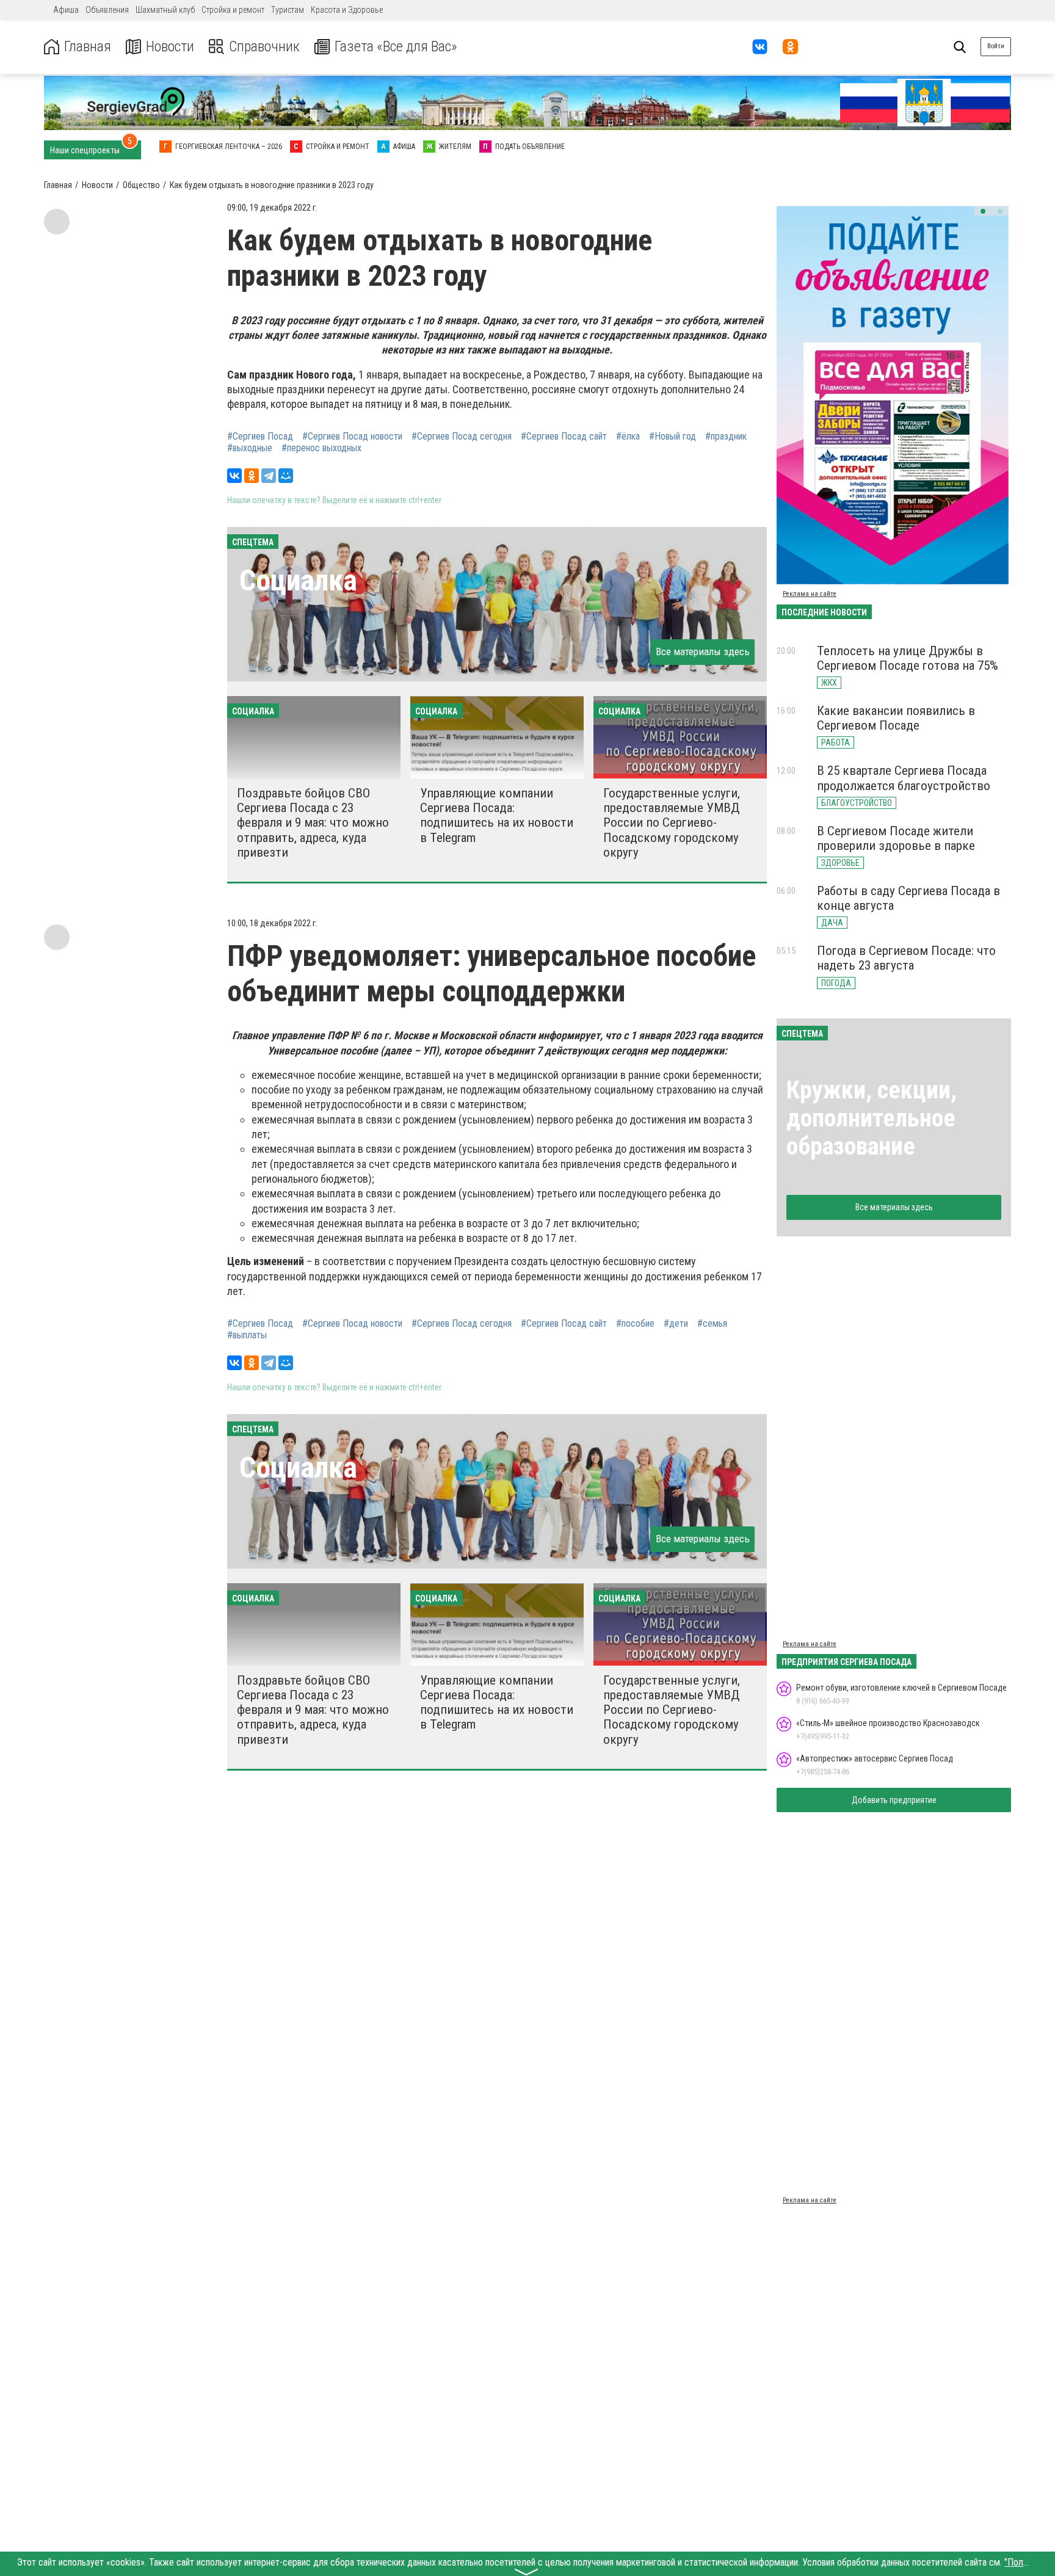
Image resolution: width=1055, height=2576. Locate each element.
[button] (983, 211)
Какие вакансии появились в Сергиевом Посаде (896, 718)
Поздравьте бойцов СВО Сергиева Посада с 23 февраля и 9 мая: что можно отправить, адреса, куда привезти (313, 823)
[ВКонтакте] (234, 476)
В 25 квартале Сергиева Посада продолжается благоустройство (904, 778)
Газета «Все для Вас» (396, 47)
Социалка (298, 580)
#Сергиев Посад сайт (564, 437)
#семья (712, 1324)
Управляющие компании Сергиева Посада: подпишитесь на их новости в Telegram (497, 815)
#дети (676, 1324)
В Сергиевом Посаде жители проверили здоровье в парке (896, 838)
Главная (88, 47)
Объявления (107, 10)
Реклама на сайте (810, 594)
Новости (170, 47)
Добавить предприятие (894, 1800)
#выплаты (247, 1335)
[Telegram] (269, 476)
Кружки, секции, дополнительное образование (872, 1118)
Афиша (66, 10)
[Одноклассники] (252, 476)
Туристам (288, 10)
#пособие (635, 1324)
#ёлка (628, 437)
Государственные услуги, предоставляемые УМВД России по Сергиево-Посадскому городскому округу (672, 823)
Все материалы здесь (703, 651)
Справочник (264, 47)
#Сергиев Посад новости (352, 437)
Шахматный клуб (165, 10)
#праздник (726, 437)
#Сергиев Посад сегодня (462, 437)
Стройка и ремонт (233, 10)
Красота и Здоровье (347, 10)
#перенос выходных (321, 448)
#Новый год (673, 437)
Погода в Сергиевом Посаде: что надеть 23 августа (906, 958)
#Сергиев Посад (260, 437)
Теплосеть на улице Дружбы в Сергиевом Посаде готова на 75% (908, 658)
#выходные (250, 448)
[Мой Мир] (286, 476)
